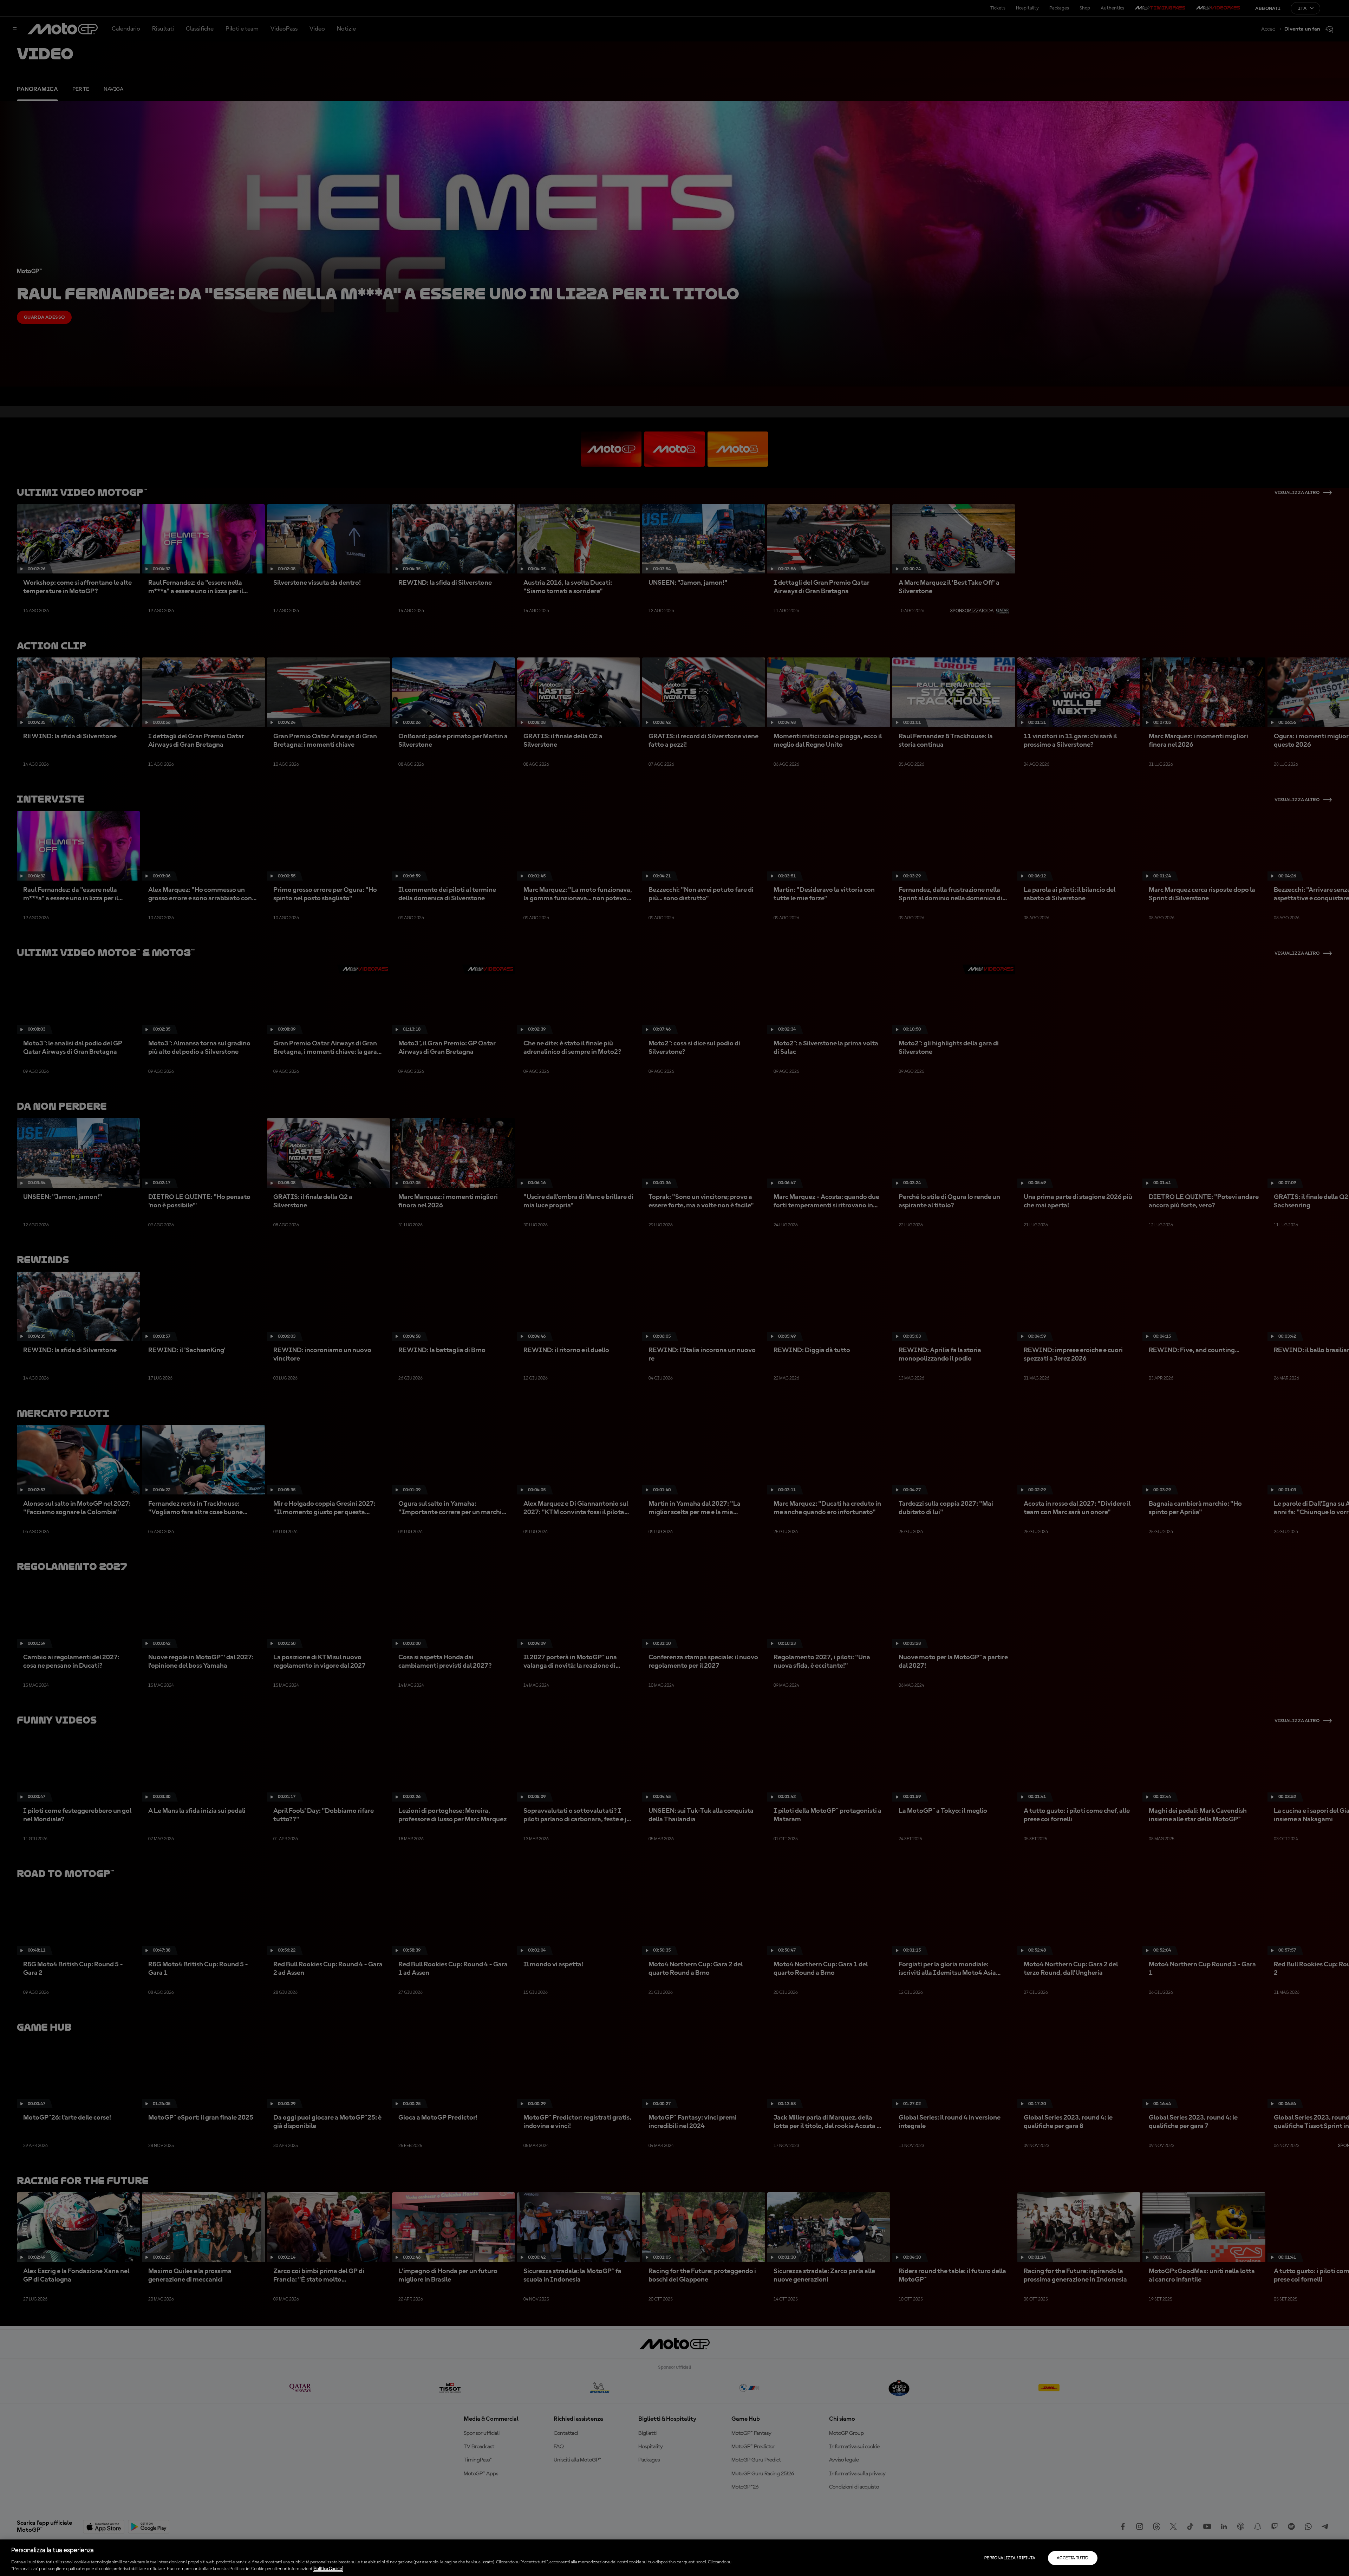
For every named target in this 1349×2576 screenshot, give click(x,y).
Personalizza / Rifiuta (1010, 2558)
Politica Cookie (328, 2569)
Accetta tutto (1073, 2558)
